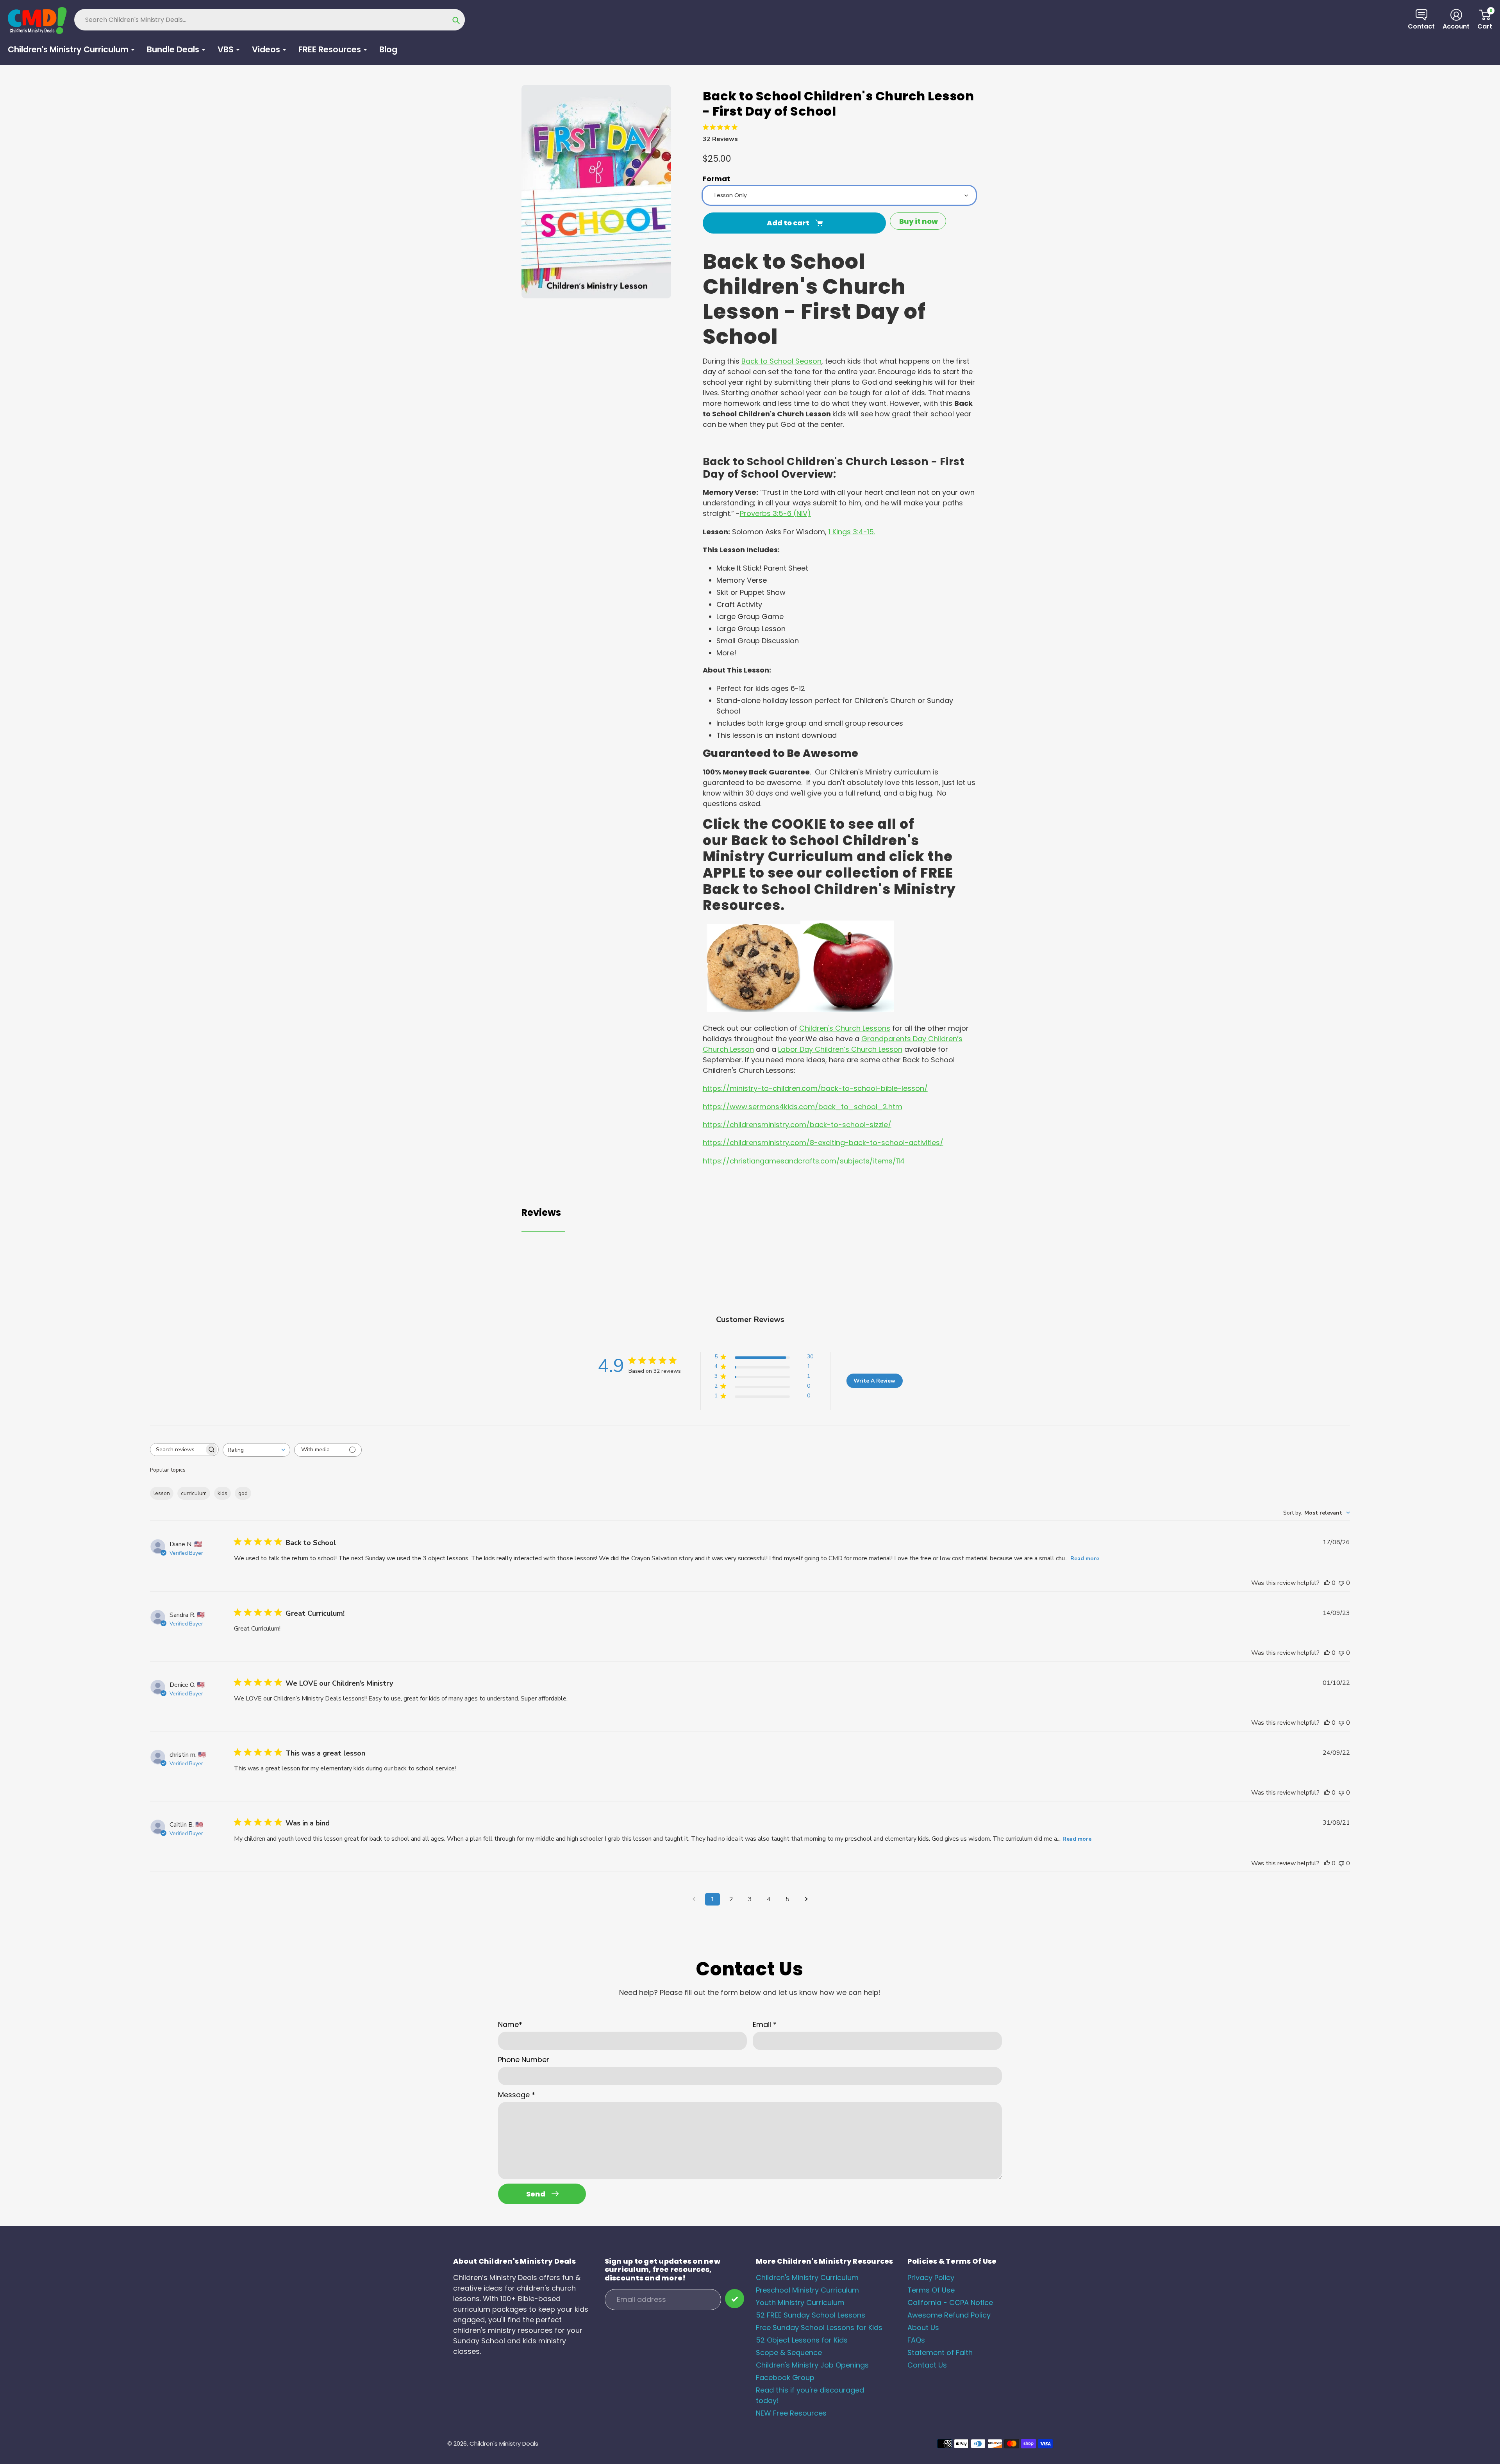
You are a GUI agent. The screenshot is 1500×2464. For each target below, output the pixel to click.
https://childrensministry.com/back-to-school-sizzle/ (797, 1125)
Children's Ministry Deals (504, 2443)
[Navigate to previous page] (694, 1899)
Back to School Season (781, 361)
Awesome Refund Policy (949, 2315)
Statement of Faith (940, 2352)
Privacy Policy (931, 2278)
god (243, 1493)
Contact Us (927, 2365)
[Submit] (735, 2299)
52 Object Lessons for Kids (802, 2340)
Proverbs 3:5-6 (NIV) (775, 513)
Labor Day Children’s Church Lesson (840, 1049)
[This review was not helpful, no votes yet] (1341, 1583)
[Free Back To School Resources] (754, 1010)
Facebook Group (785, 2377)
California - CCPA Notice (950, 2303)
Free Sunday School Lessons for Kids (819, 2328)
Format (716, 179)
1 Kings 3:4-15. (852, 532)
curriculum (194, 1493)
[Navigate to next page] (806, 1899)
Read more (1085, 1559)
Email (765, 2024)
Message (517, 2095)
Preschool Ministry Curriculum (807, 2290)
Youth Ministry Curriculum (800, 2303)
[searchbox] (177, 1450)
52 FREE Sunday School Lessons (811, 2315)
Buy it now (919, 221)
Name (510, 2024)
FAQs (916, 2340)
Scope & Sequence (789, 2352)
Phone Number (524, 2060)
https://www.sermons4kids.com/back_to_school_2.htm (803, 1107)
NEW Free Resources (791, 2413)
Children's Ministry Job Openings (812, 2365)
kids (222, 1493)
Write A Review (874, 1381)
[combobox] (256, 1450)
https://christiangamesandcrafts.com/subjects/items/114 (804, 1161)
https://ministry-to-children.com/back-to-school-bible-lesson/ (815, 1088)
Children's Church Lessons (845, 1028)
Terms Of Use (931, 2290)
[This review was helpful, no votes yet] (1327, 1583)
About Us (923, 2328)
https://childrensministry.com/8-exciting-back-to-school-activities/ (823, 1143)
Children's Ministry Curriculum (807, 2278)
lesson (162, 1493)
